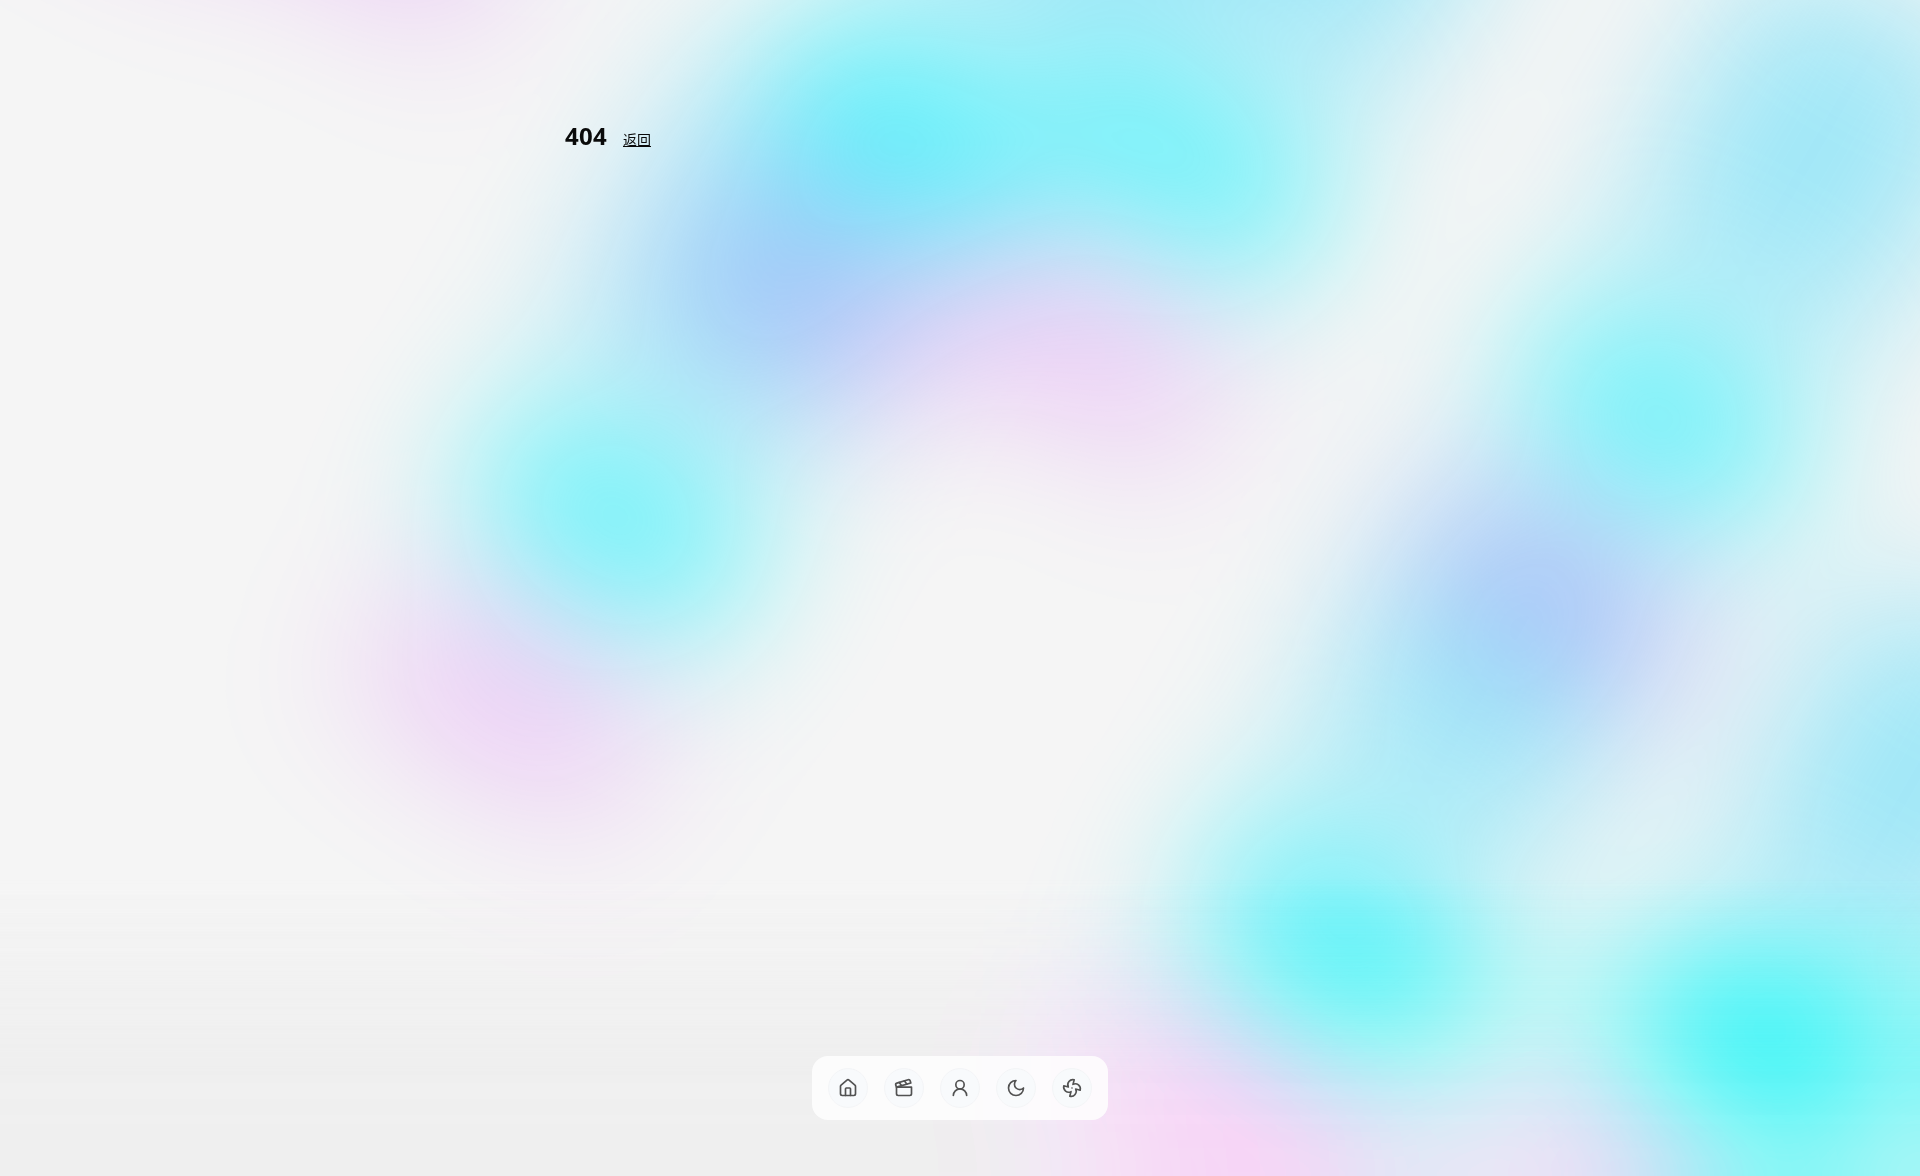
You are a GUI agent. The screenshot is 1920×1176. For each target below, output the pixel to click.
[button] (848, 1088)
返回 (637, 139)
